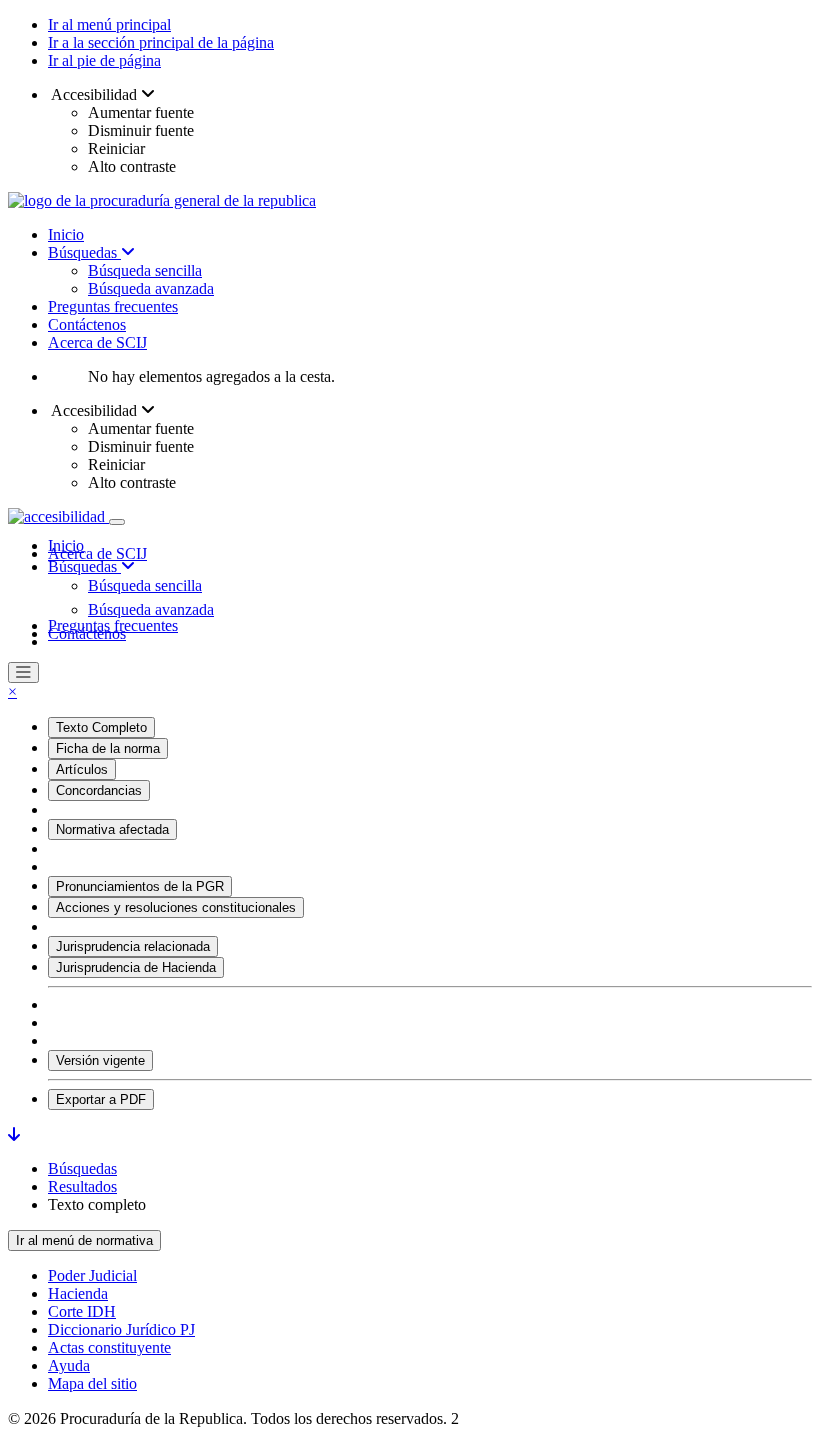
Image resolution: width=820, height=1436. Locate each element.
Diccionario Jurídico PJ (121, 1329)
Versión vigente (100, 1060)
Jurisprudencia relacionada (133, 946)
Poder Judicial (92, 1275)
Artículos (82, 769)
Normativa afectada (112, 829)
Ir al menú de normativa (84, 1240)
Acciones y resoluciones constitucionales (176, 907)
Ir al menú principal (109, 24)
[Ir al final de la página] (14, 1134)
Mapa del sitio (92, 1383)
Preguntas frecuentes (113, 306)
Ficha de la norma (108, 748)
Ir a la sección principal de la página (161, 42)
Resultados (82, 1186)
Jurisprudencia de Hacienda (136, 967)
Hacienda (78, 1293)
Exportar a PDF (101, 1099)
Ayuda (69, 1365)
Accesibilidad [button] (94, 94)
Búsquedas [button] (84, 566)
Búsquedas (84, 252)
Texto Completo (101, 727)
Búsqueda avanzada (151, 288)
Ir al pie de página (104, 60)
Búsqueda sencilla (145, 270)
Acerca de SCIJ (97, 342)
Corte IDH (82, 1311)
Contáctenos (87, 324)
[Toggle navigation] (117, 522)
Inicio (66, 234)
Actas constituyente (109, 1347)
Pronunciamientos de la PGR (140, 886)
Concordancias (99, 790)
